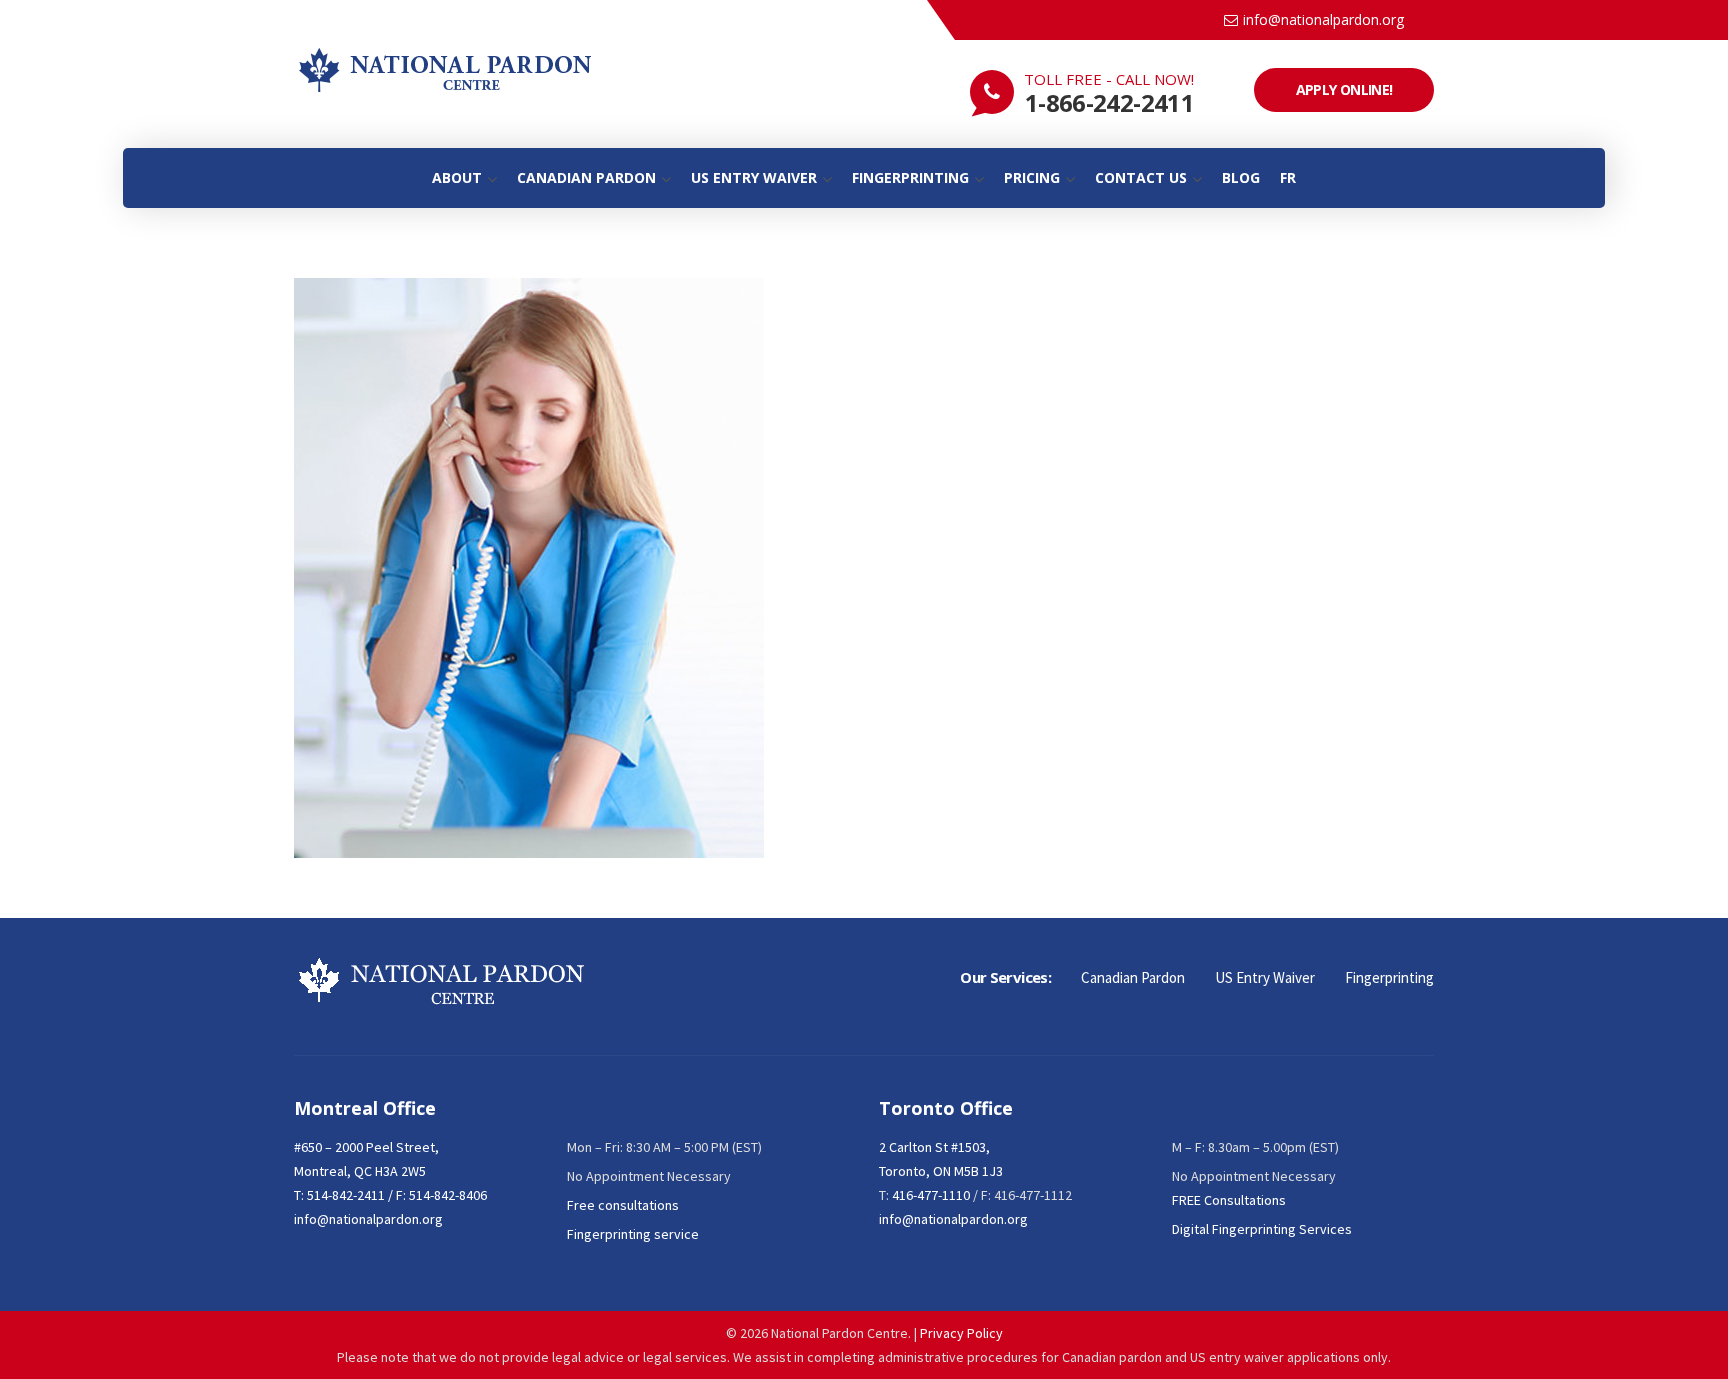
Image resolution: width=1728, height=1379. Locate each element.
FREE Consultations (1229, 1200)
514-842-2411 (346, 1195)
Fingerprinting (1389, 977)
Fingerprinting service (633, 1234)
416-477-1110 (931, 1195)
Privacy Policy (961, 1333)
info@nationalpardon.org (1323, 19)
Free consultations (623, 1205)
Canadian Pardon (1133, 977)
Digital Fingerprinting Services (1262, 1229)
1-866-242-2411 (1109, 102)
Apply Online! (1344, 89)
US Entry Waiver (1265, 977)
